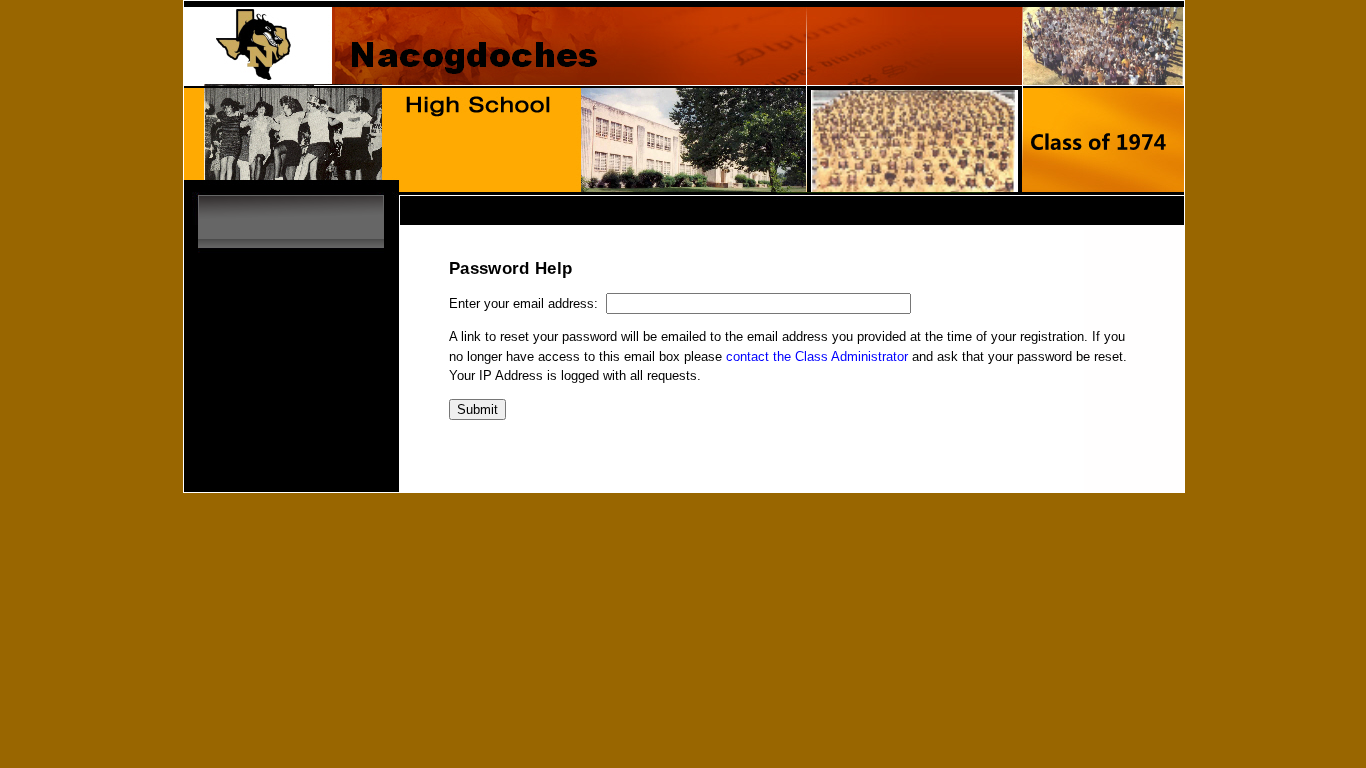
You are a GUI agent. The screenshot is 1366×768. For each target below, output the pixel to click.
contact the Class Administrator (817, 356)
